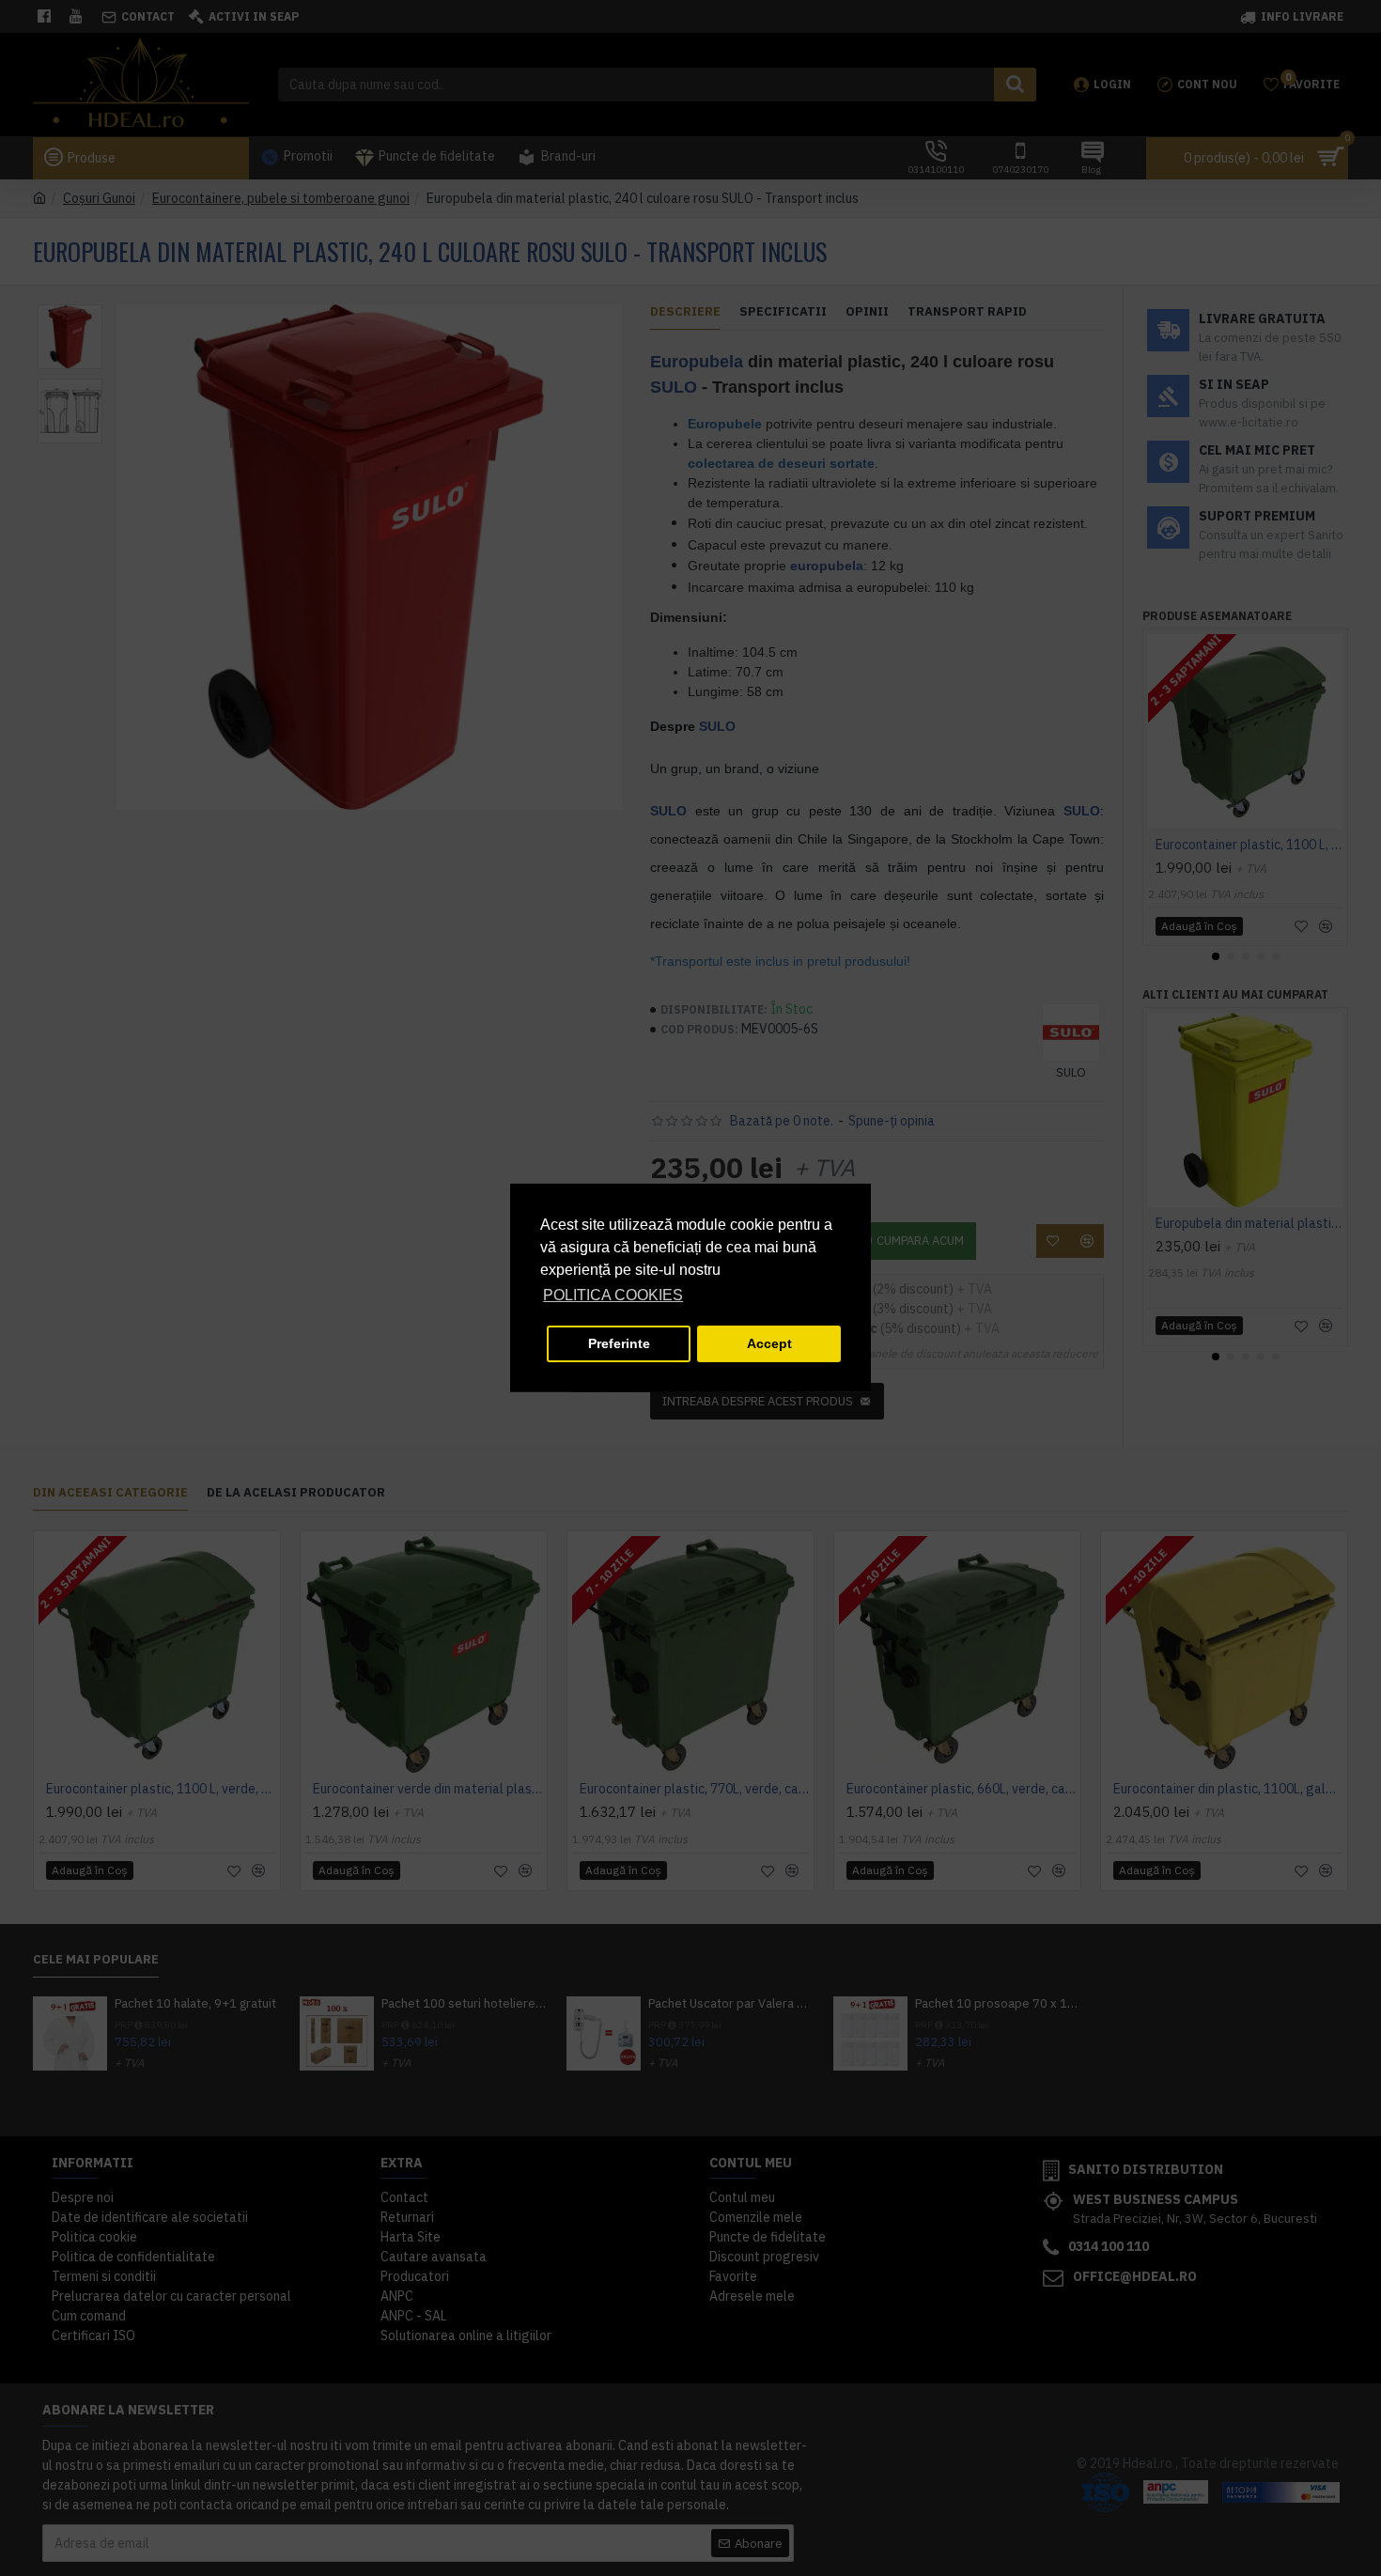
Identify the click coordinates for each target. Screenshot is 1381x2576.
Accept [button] (769, 1343)
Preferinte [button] (619, 1343)
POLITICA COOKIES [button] (613, 1295)
